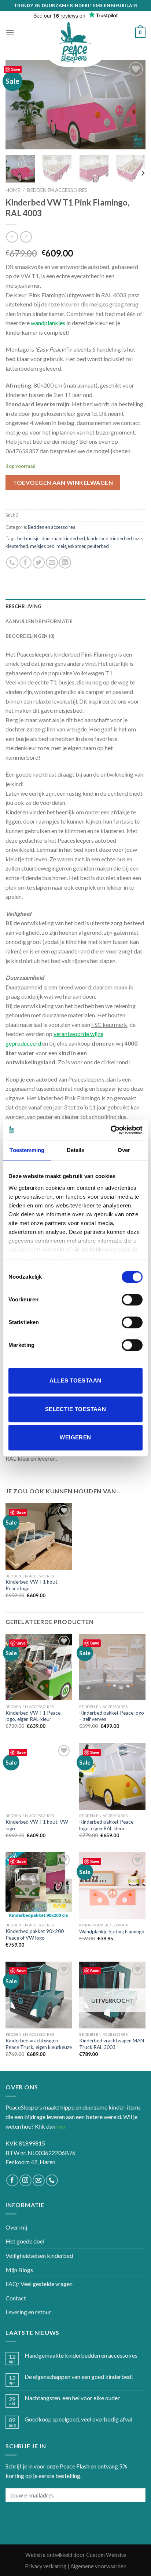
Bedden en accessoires (57, 190)
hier (61, 2126)
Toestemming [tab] (27, 1150)
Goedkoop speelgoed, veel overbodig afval (78, 2419)
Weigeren (75, 1437)
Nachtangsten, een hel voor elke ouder (72, 2398)
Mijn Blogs (19, 2270)
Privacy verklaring (46, 2566)
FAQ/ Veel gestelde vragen (39, 2284)
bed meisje (28, 538)
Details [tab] (76, 1150)
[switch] (132, 1300)
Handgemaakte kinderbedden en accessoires (81, 2355)
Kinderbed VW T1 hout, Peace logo (32, 1585)
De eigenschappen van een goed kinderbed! (79, 2377)
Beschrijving (23, 606)
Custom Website (106, 2555)
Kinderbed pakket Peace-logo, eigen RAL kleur (107, 1825)
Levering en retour (28, 2312)
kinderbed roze (126, 538)
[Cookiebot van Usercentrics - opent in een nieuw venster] (111, 1130)
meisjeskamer (71, 546)
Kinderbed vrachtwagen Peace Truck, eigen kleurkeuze (39, 2044)
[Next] (133, 105)
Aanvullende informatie (39, 621)
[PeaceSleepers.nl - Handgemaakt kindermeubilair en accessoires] (75, 43)
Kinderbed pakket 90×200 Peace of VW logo (35, 1934)
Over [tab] (124, 1150)
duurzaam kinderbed (63, 538)
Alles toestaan (75, 1380)
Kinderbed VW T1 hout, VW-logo (38, 1825)
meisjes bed (42, 546)
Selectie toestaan (76, 1409)
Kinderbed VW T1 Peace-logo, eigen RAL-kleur (34, 1716)
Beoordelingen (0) (30, 636)
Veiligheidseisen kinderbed (39, 2255)
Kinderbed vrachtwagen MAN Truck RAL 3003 (112, 2044)
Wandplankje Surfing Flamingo (112, 1932)
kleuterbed (17, 546)
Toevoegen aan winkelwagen (63, 482)
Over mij (16, 2227)
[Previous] (18, 105)
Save (16, 69)
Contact (16, 2298)
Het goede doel (25, 2241)
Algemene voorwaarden (98, 2566)
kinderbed (98, 538)
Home (13, 190)
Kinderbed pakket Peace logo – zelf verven (112, 1716)
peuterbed (98, 546)
